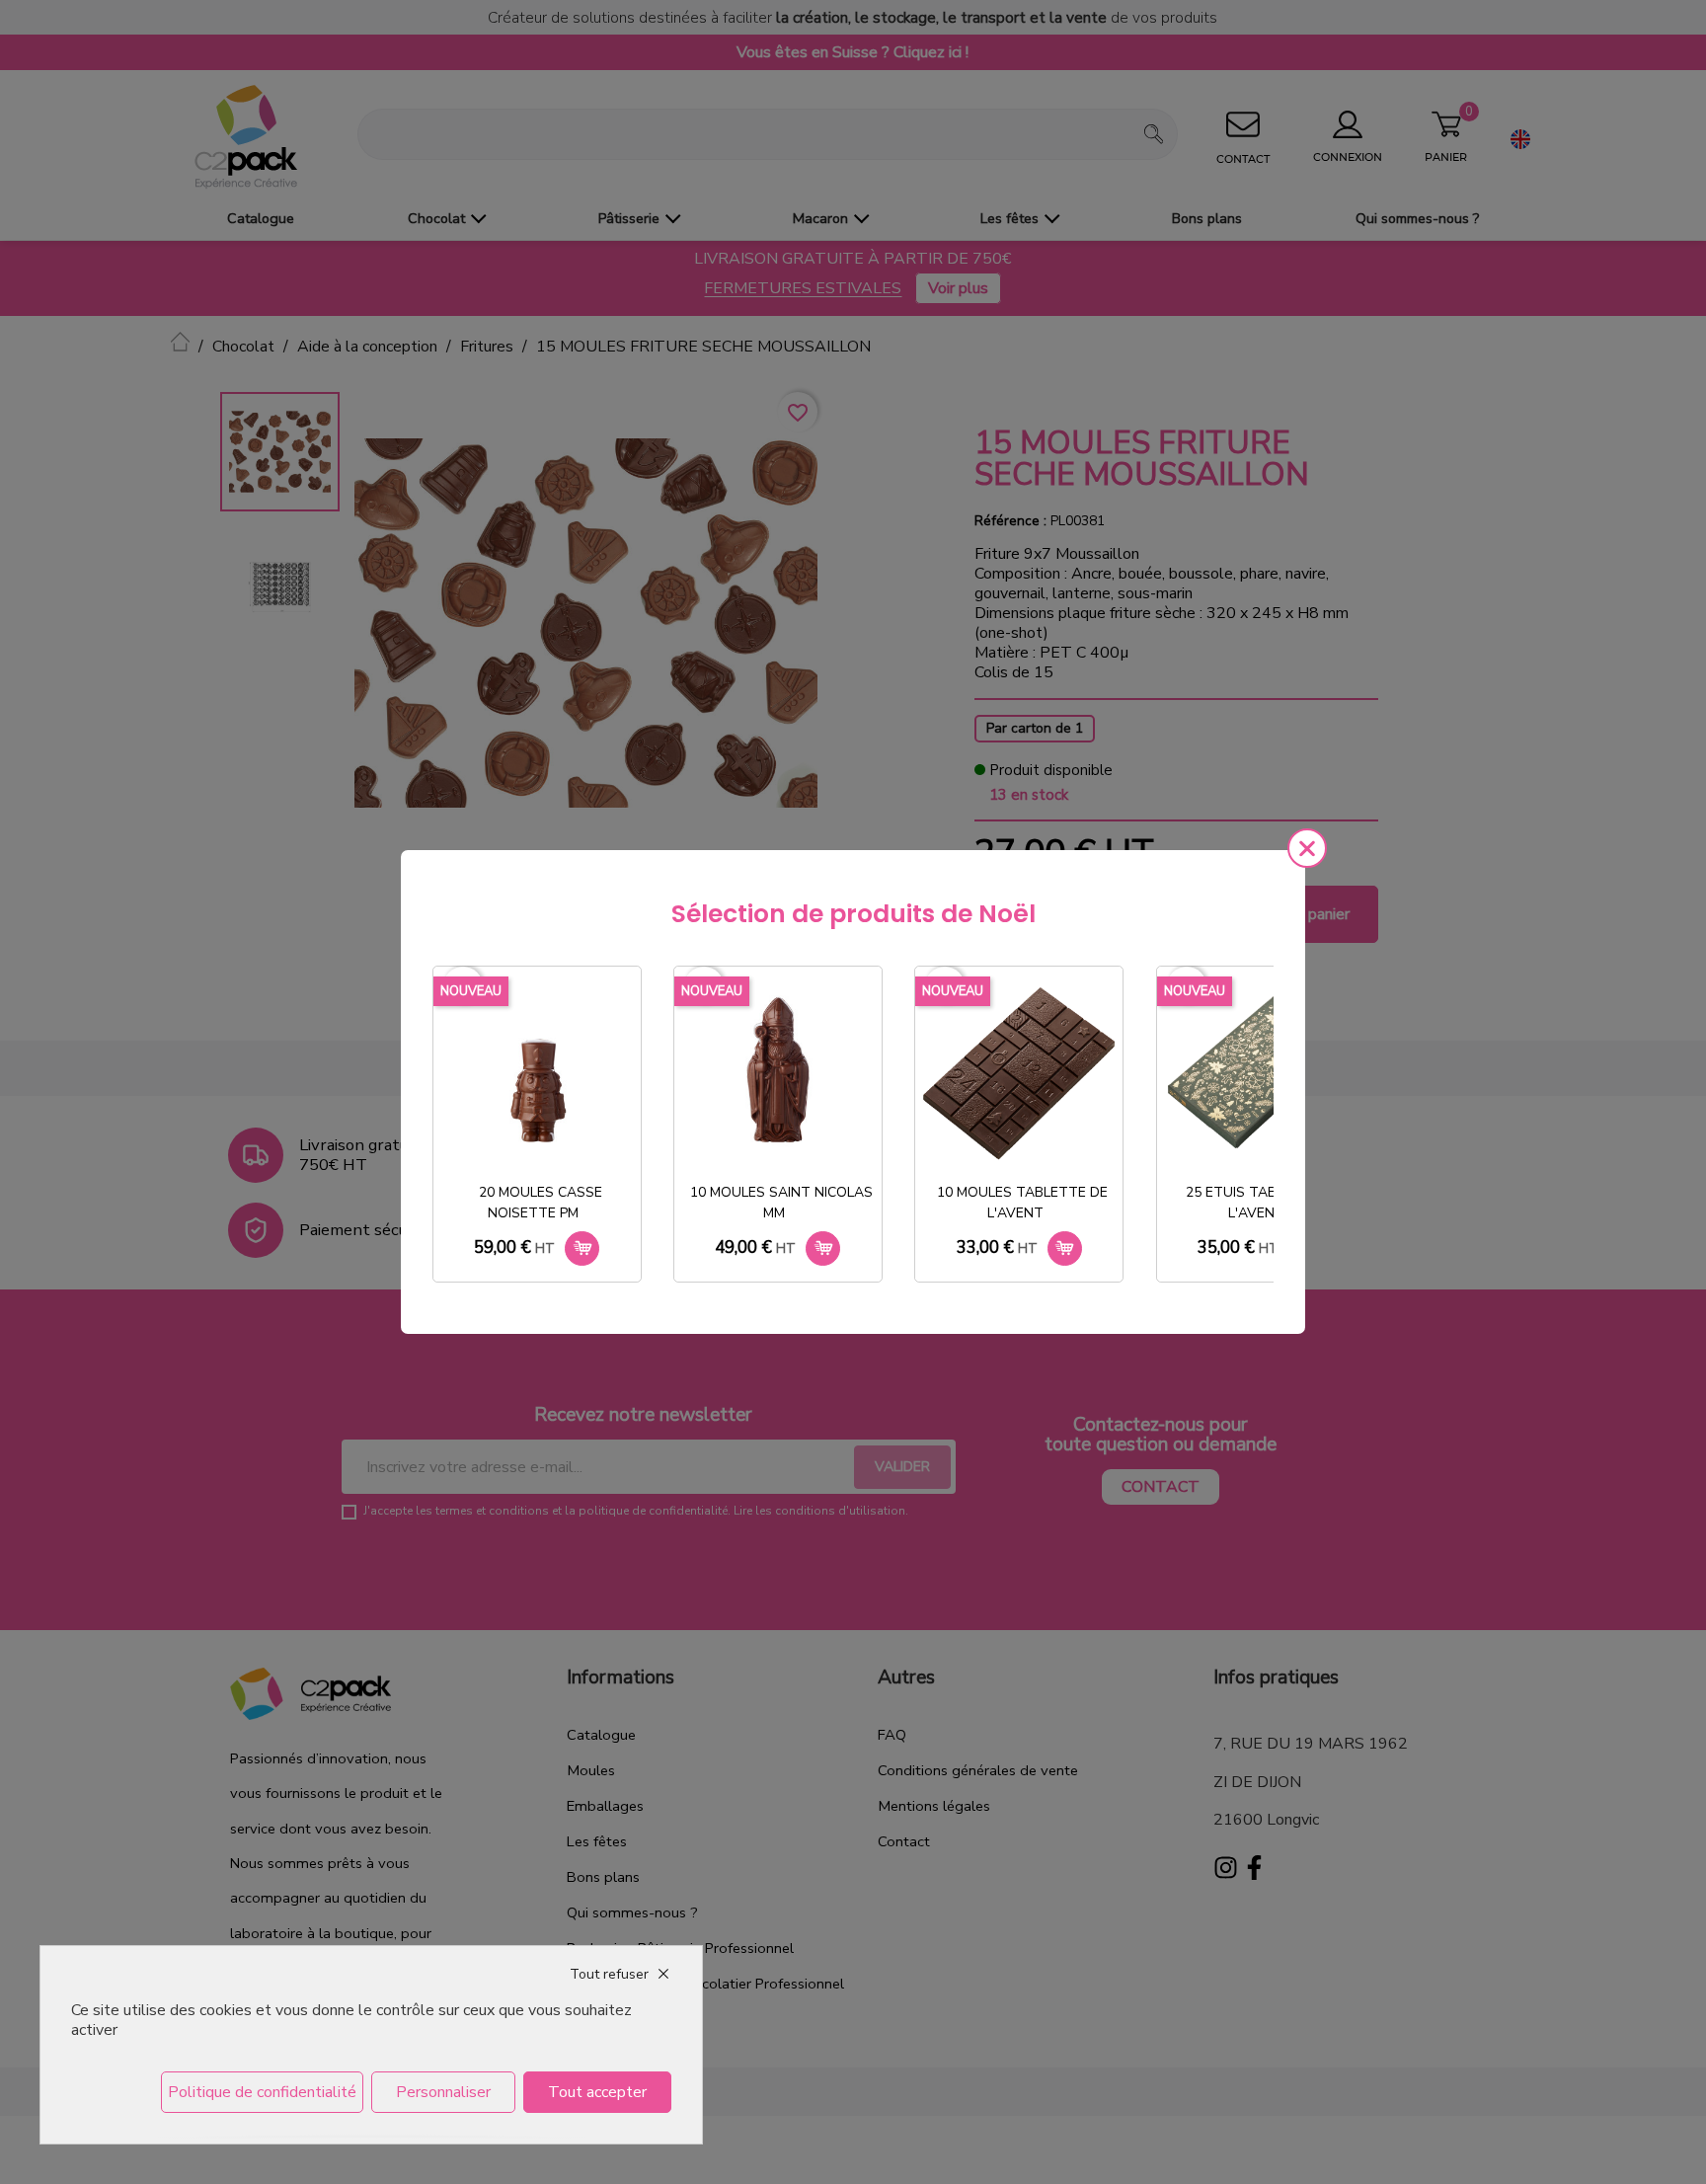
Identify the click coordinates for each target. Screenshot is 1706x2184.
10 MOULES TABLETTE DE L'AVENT (1022, 1203)
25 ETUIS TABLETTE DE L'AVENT (1263, 1203)
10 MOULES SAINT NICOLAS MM (781, 1203)
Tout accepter (597, 2092)
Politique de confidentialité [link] (262, 2092)
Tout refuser (609, 1974)
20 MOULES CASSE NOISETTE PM (541, 1203)
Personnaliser (443, 2092)
